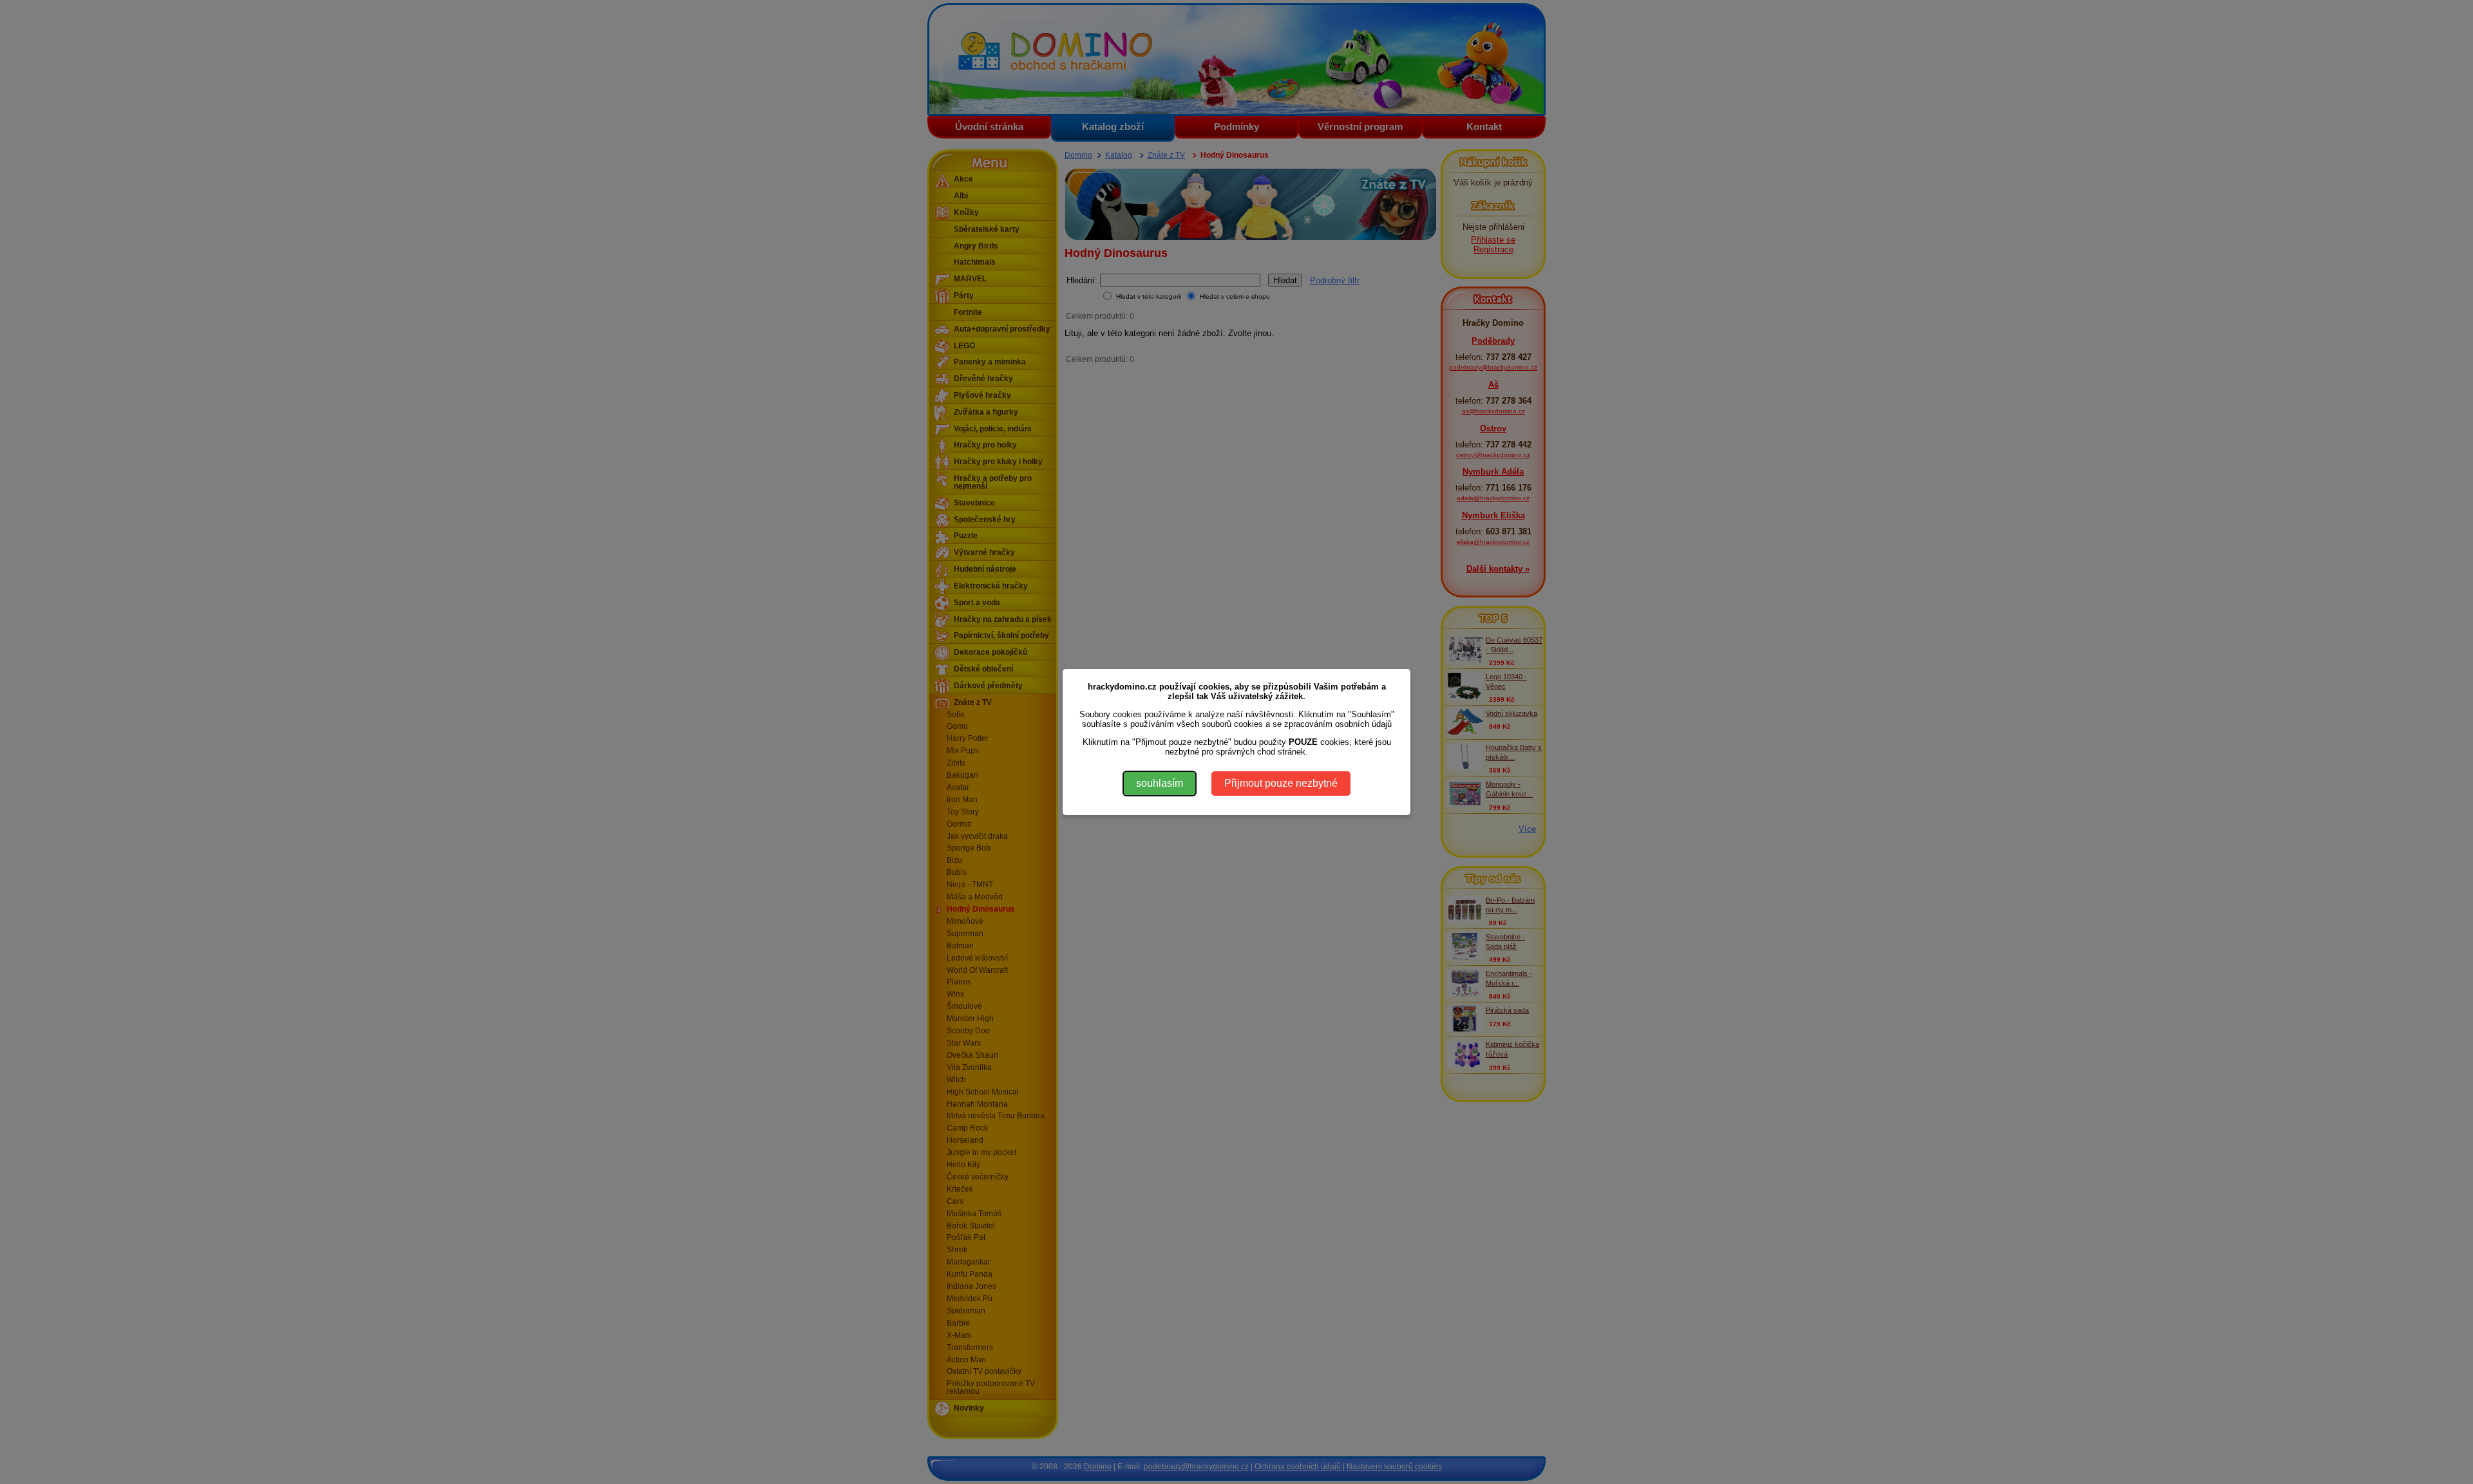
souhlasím (1160, 783)
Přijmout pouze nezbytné (1281, 783)
